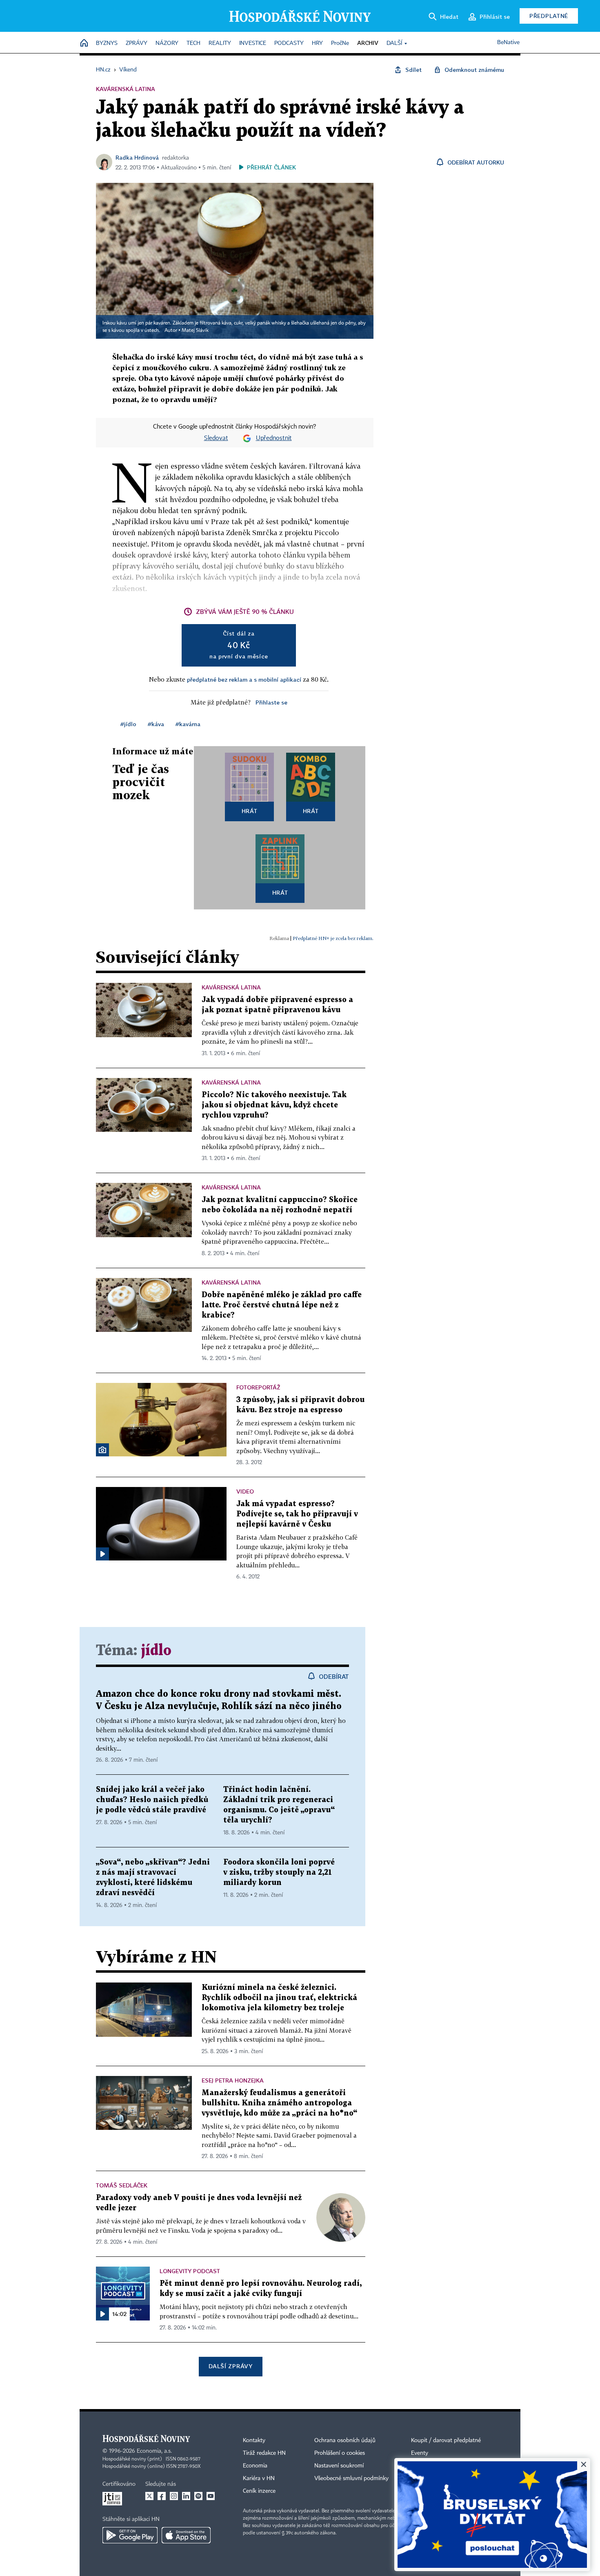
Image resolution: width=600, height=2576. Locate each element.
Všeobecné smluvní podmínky (351, 2478)
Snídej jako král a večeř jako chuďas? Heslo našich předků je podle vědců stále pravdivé (152, 1800)
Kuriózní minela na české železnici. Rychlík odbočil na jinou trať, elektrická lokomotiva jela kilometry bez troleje (279, 1998)
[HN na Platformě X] (149, 2496)
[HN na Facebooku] (162, 2496)
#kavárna (188, 724)
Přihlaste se (271, 702)
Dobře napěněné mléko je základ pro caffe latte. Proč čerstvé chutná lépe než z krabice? (282, 1305)
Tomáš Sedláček (122, 2185)
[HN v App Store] (186, 2535)
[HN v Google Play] (130, 2535)
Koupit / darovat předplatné (446, 2440)
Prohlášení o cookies (340, 2453)
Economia (255, 2466)
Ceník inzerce (259, 2491)
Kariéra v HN (259, 2478)
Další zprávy (230, 2366)
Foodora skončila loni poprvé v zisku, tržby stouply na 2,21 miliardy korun (279, 1873)
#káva (156, 724)
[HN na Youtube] (211, 2496)
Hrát (250, 811)
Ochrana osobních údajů (345, 2440)
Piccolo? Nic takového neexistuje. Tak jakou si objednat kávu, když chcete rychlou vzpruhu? (274, 1105)
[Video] (102, 1554)
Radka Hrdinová (137, 157)
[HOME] (84, 43)
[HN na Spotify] (198, 2496)
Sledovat (216, 438)
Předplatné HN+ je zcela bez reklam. (333, 938)
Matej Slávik (195, 331)
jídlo (156, 1651)
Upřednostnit (274, 438)
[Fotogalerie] (102, 1450)
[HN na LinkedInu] (186, 2496)
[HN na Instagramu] (174, 2496)
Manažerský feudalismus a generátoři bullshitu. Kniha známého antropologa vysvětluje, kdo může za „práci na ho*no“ (279, 2103)
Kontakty (254, 2440)
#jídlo (128, 724)
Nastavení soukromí (339, 2466)
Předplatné (549, 16)
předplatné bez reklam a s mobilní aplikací (244, 679)
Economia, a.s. (154, 2451)
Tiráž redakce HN (264, 2453)
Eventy (420, 2453)
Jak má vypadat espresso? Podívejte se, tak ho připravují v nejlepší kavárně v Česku (297, 1514)
